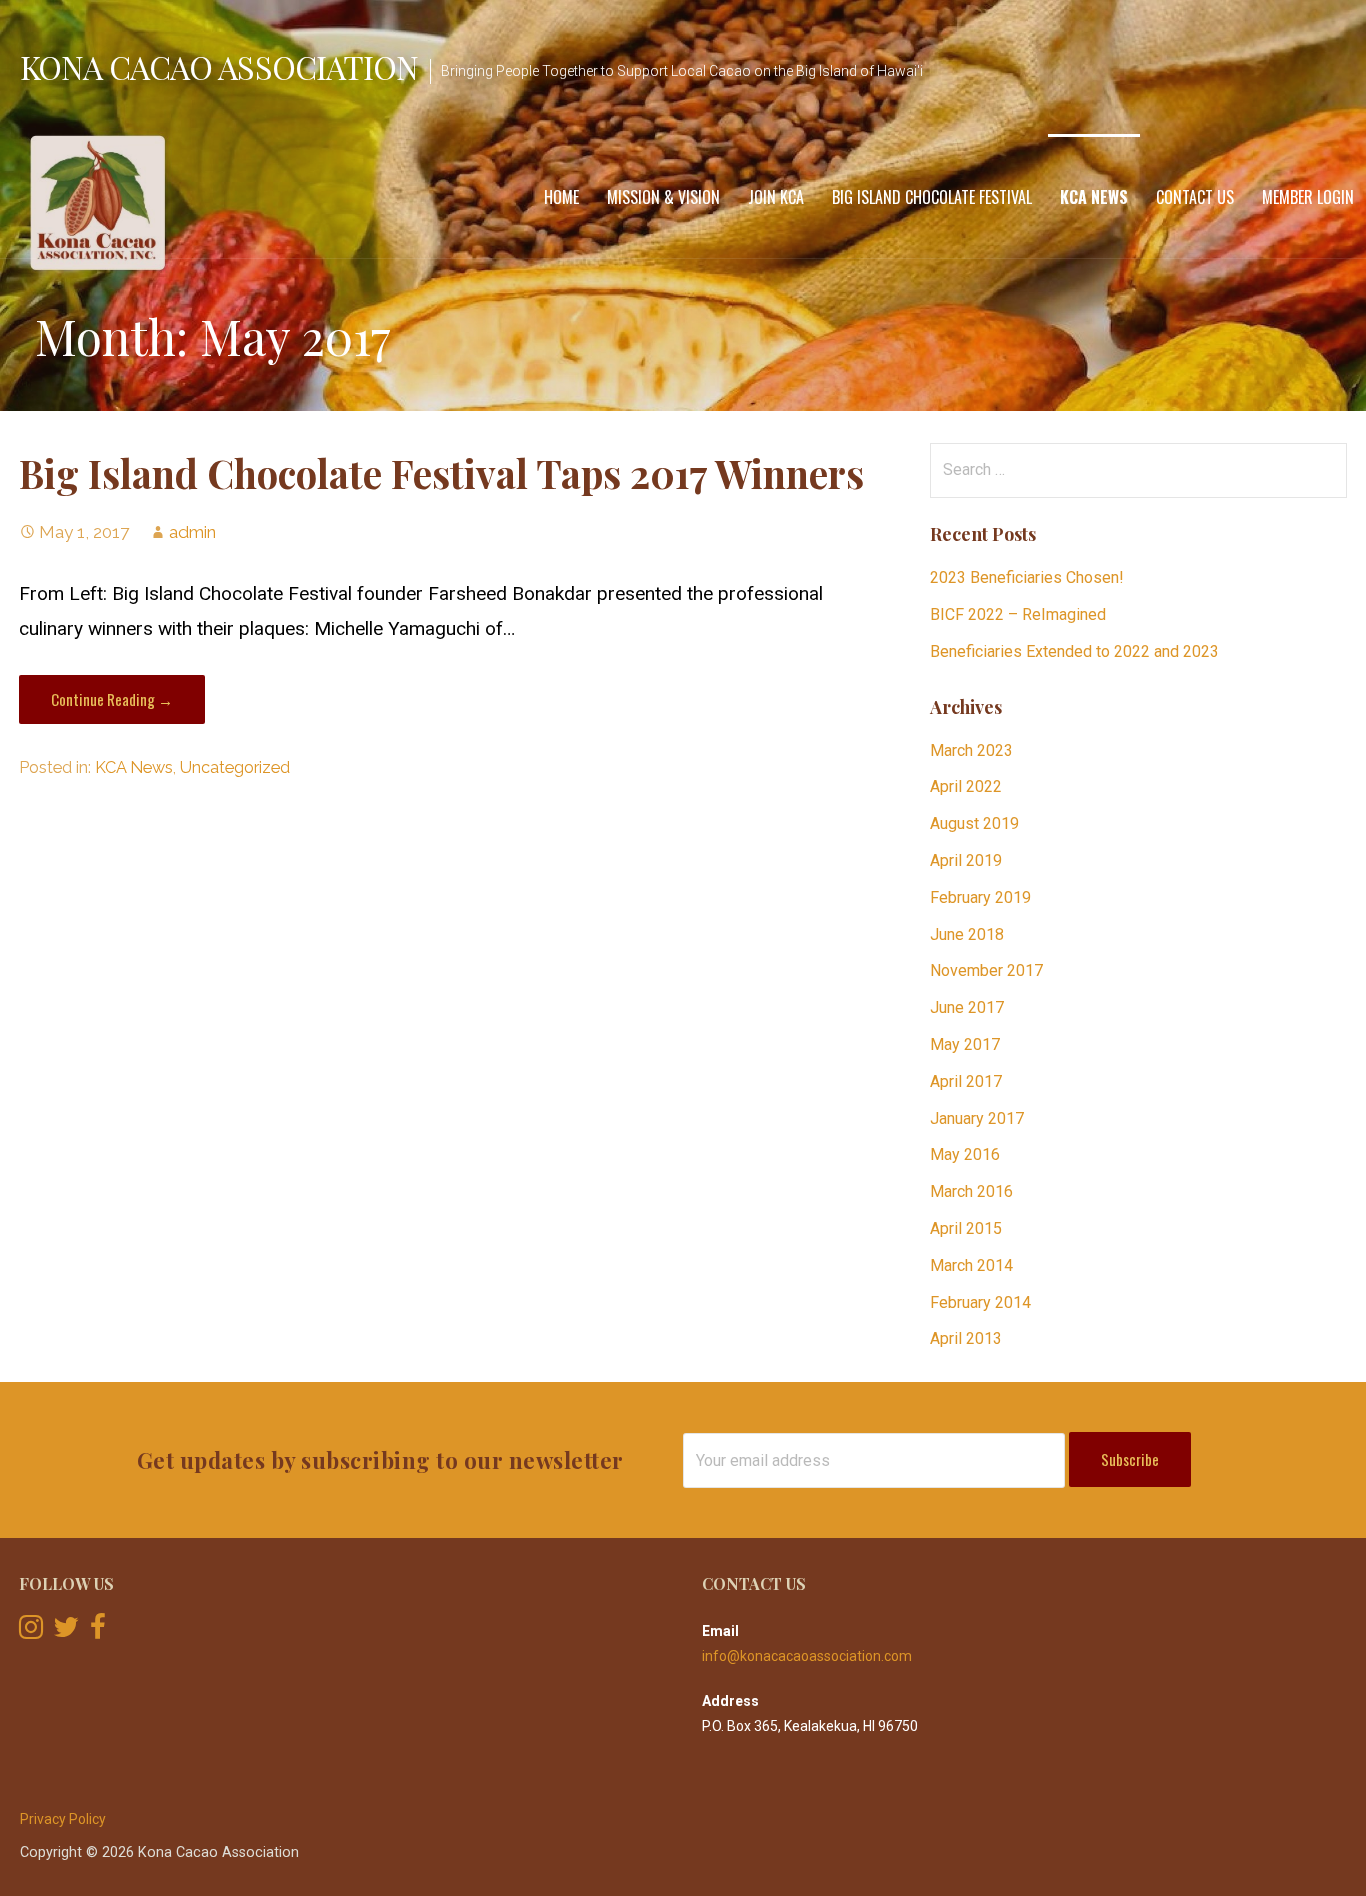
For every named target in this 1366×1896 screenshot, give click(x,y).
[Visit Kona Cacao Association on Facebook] (98, 1632)
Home (561, 197)
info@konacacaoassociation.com (807, 1656)
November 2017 (986, 970)
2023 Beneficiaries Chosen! (1027, 577)
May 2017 (965, 1044)
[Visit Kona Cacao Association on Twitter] (66, 1632)
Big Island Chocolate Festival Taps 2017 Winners (441, 473)
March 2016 (971, 1191)
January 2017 (977, 1118)
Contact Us (1195, 197)
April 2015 (966, 1228)
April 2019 (966, 860)
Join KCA (776, 197)
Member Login (1308, 197)
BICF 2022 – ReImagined (1018, 614)
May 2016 (965, 1154)
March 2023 (971, 750)
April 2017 (966, 1081)
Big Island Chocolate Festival (932, 197)
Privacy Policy (63, 1819)
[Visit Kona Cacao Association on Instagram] (31, 1632)
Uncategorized (235, 767)
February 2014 (980, 1302)
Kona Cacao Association (219, 66)
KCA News (1094, 197)
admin (192, 532)
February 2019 (980, 897)
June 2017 (967, 1007)
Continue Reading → (112, 699)
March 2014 (971, 1265)
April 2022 (966, 786)
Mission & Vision (663, 197)
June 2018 (967, 934)
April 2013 (966, 1338)
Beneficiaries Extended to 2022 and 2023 (1074, 651)
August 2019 (974, 823)
